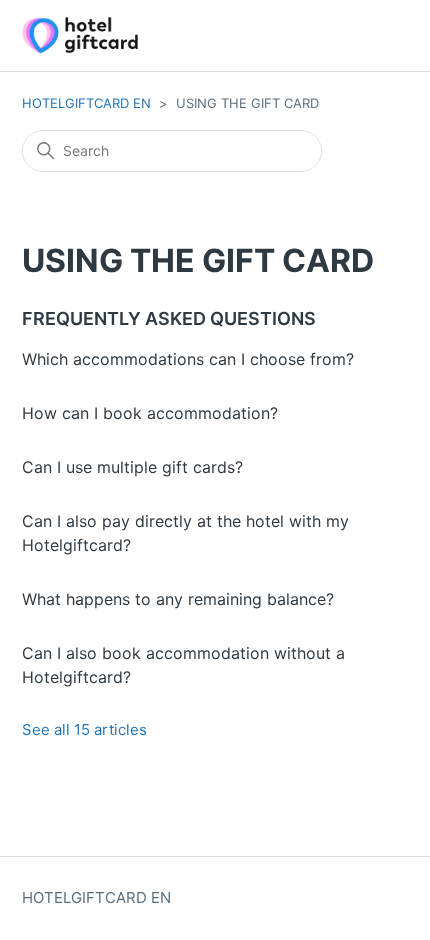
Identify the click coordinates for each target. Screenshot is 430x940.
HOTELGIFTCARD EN (86, 103)
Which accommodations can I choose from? (188, 359)
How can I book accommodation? (150, 413)
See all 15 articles (84, 729)
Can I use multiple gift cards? (132, 467)
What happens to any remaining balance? (178, 599)
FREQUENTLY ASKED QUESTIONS (169, 318)
